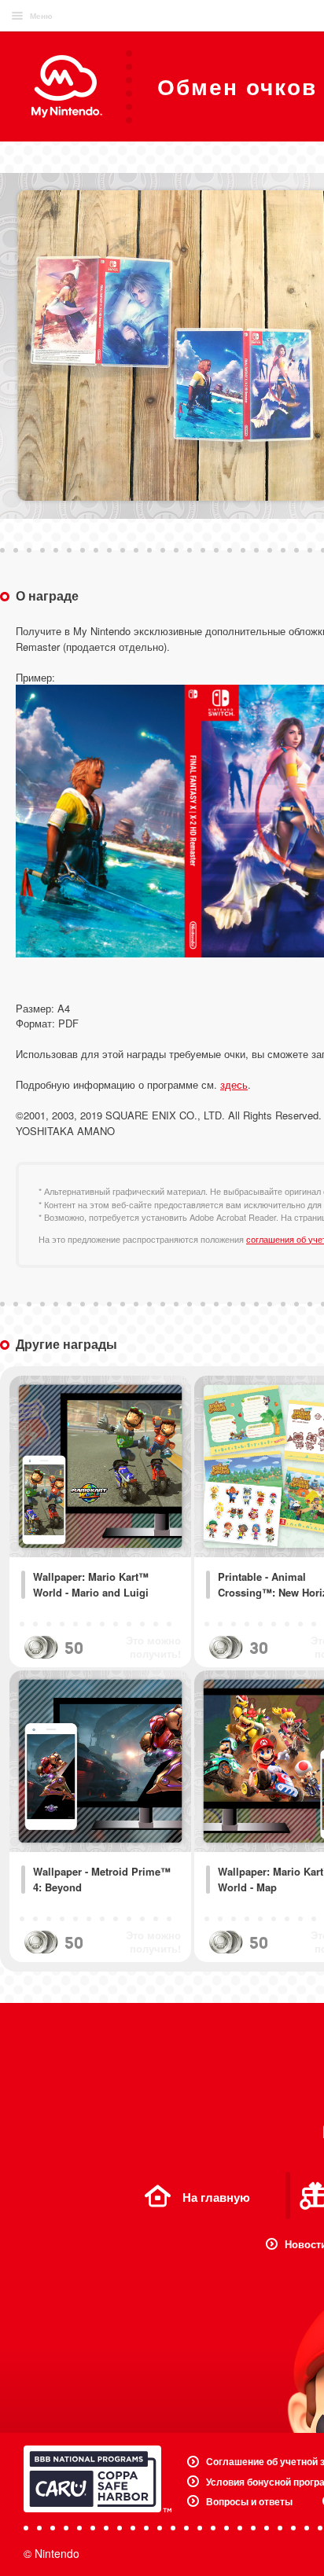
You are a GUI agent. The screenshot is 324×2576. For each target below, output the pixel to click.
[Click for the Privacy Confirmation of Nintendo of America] (98, 2479)
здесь (234, 1084)
